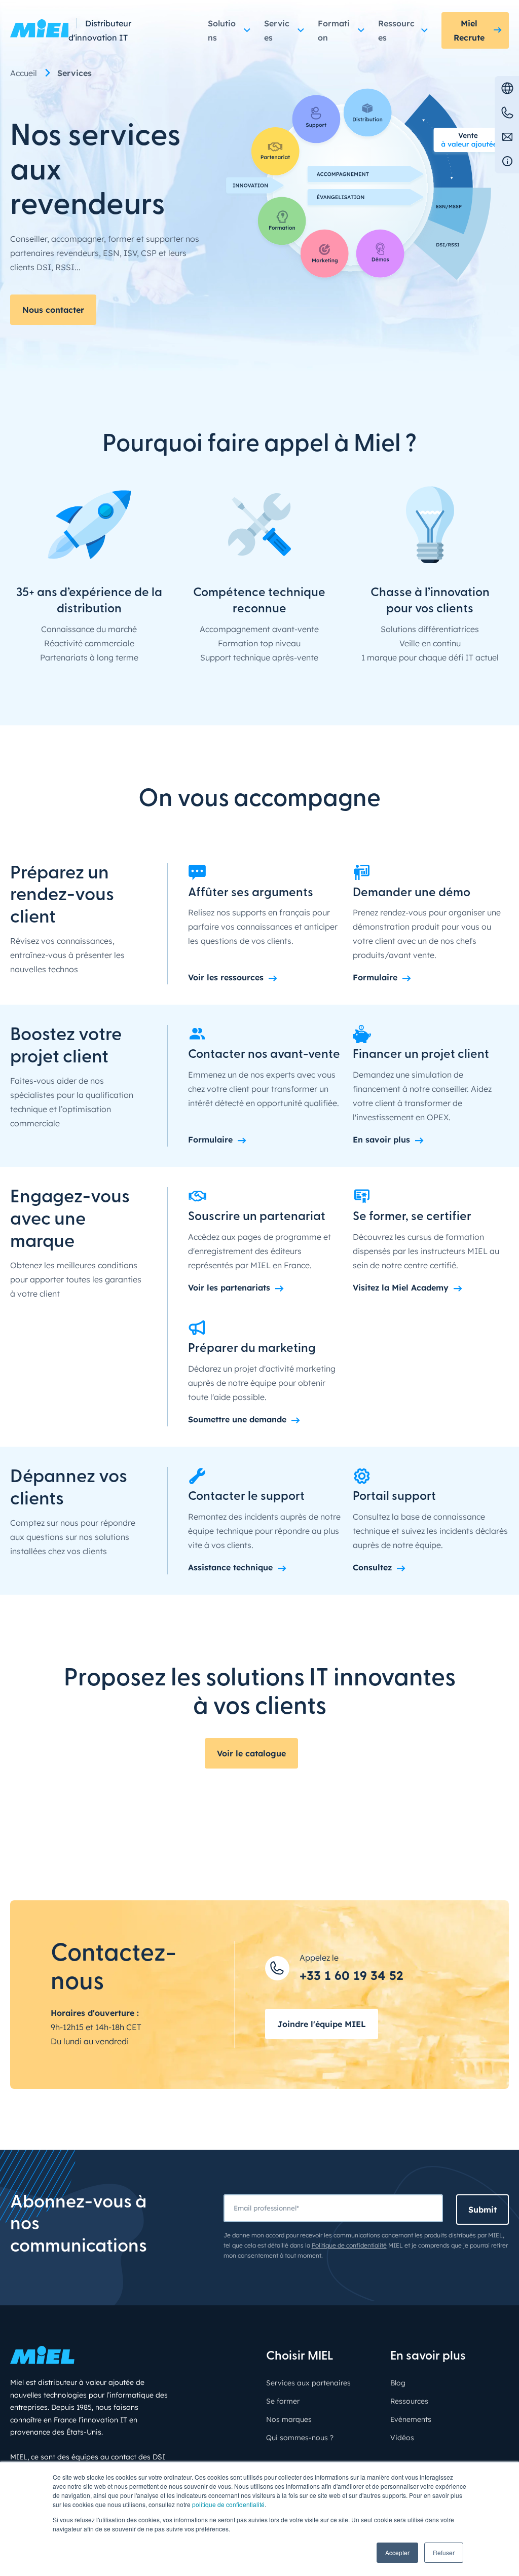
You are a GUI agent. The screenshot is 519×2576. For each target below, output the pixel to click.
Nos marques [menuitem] (289, 2419)
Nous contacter (53, 310)
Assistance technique (230, 1567)
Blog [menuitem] (398, 2383)
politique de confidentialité (228, 2504)
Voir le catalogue (251, 1753)
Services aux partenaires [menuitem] (308, 2383)
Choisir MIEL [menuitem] (300, 2357)
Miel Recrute (469, 30)
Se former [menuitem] (283, 2401)
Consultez (372, 1567)
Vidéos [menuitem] (402, 2438)
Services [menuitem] (75, 73)
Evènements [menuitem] (411, 2419)
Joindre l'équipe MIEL (322, 2024)
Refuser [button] (444, 2552)
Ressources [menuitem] (409, 2401)
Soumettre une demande (237, 1419)
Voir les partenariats (229, 1287)
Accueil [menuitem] (24, 73)
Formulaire (375, 977)
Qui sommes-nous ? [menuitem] (300, 2438)
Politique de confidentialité (349, 2245)
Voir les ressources (226, 977)
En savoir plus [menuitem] (428, 2357)
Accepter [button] (397, 2552)
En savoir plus (381, 1139)
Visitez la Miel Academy (401, 1287)
